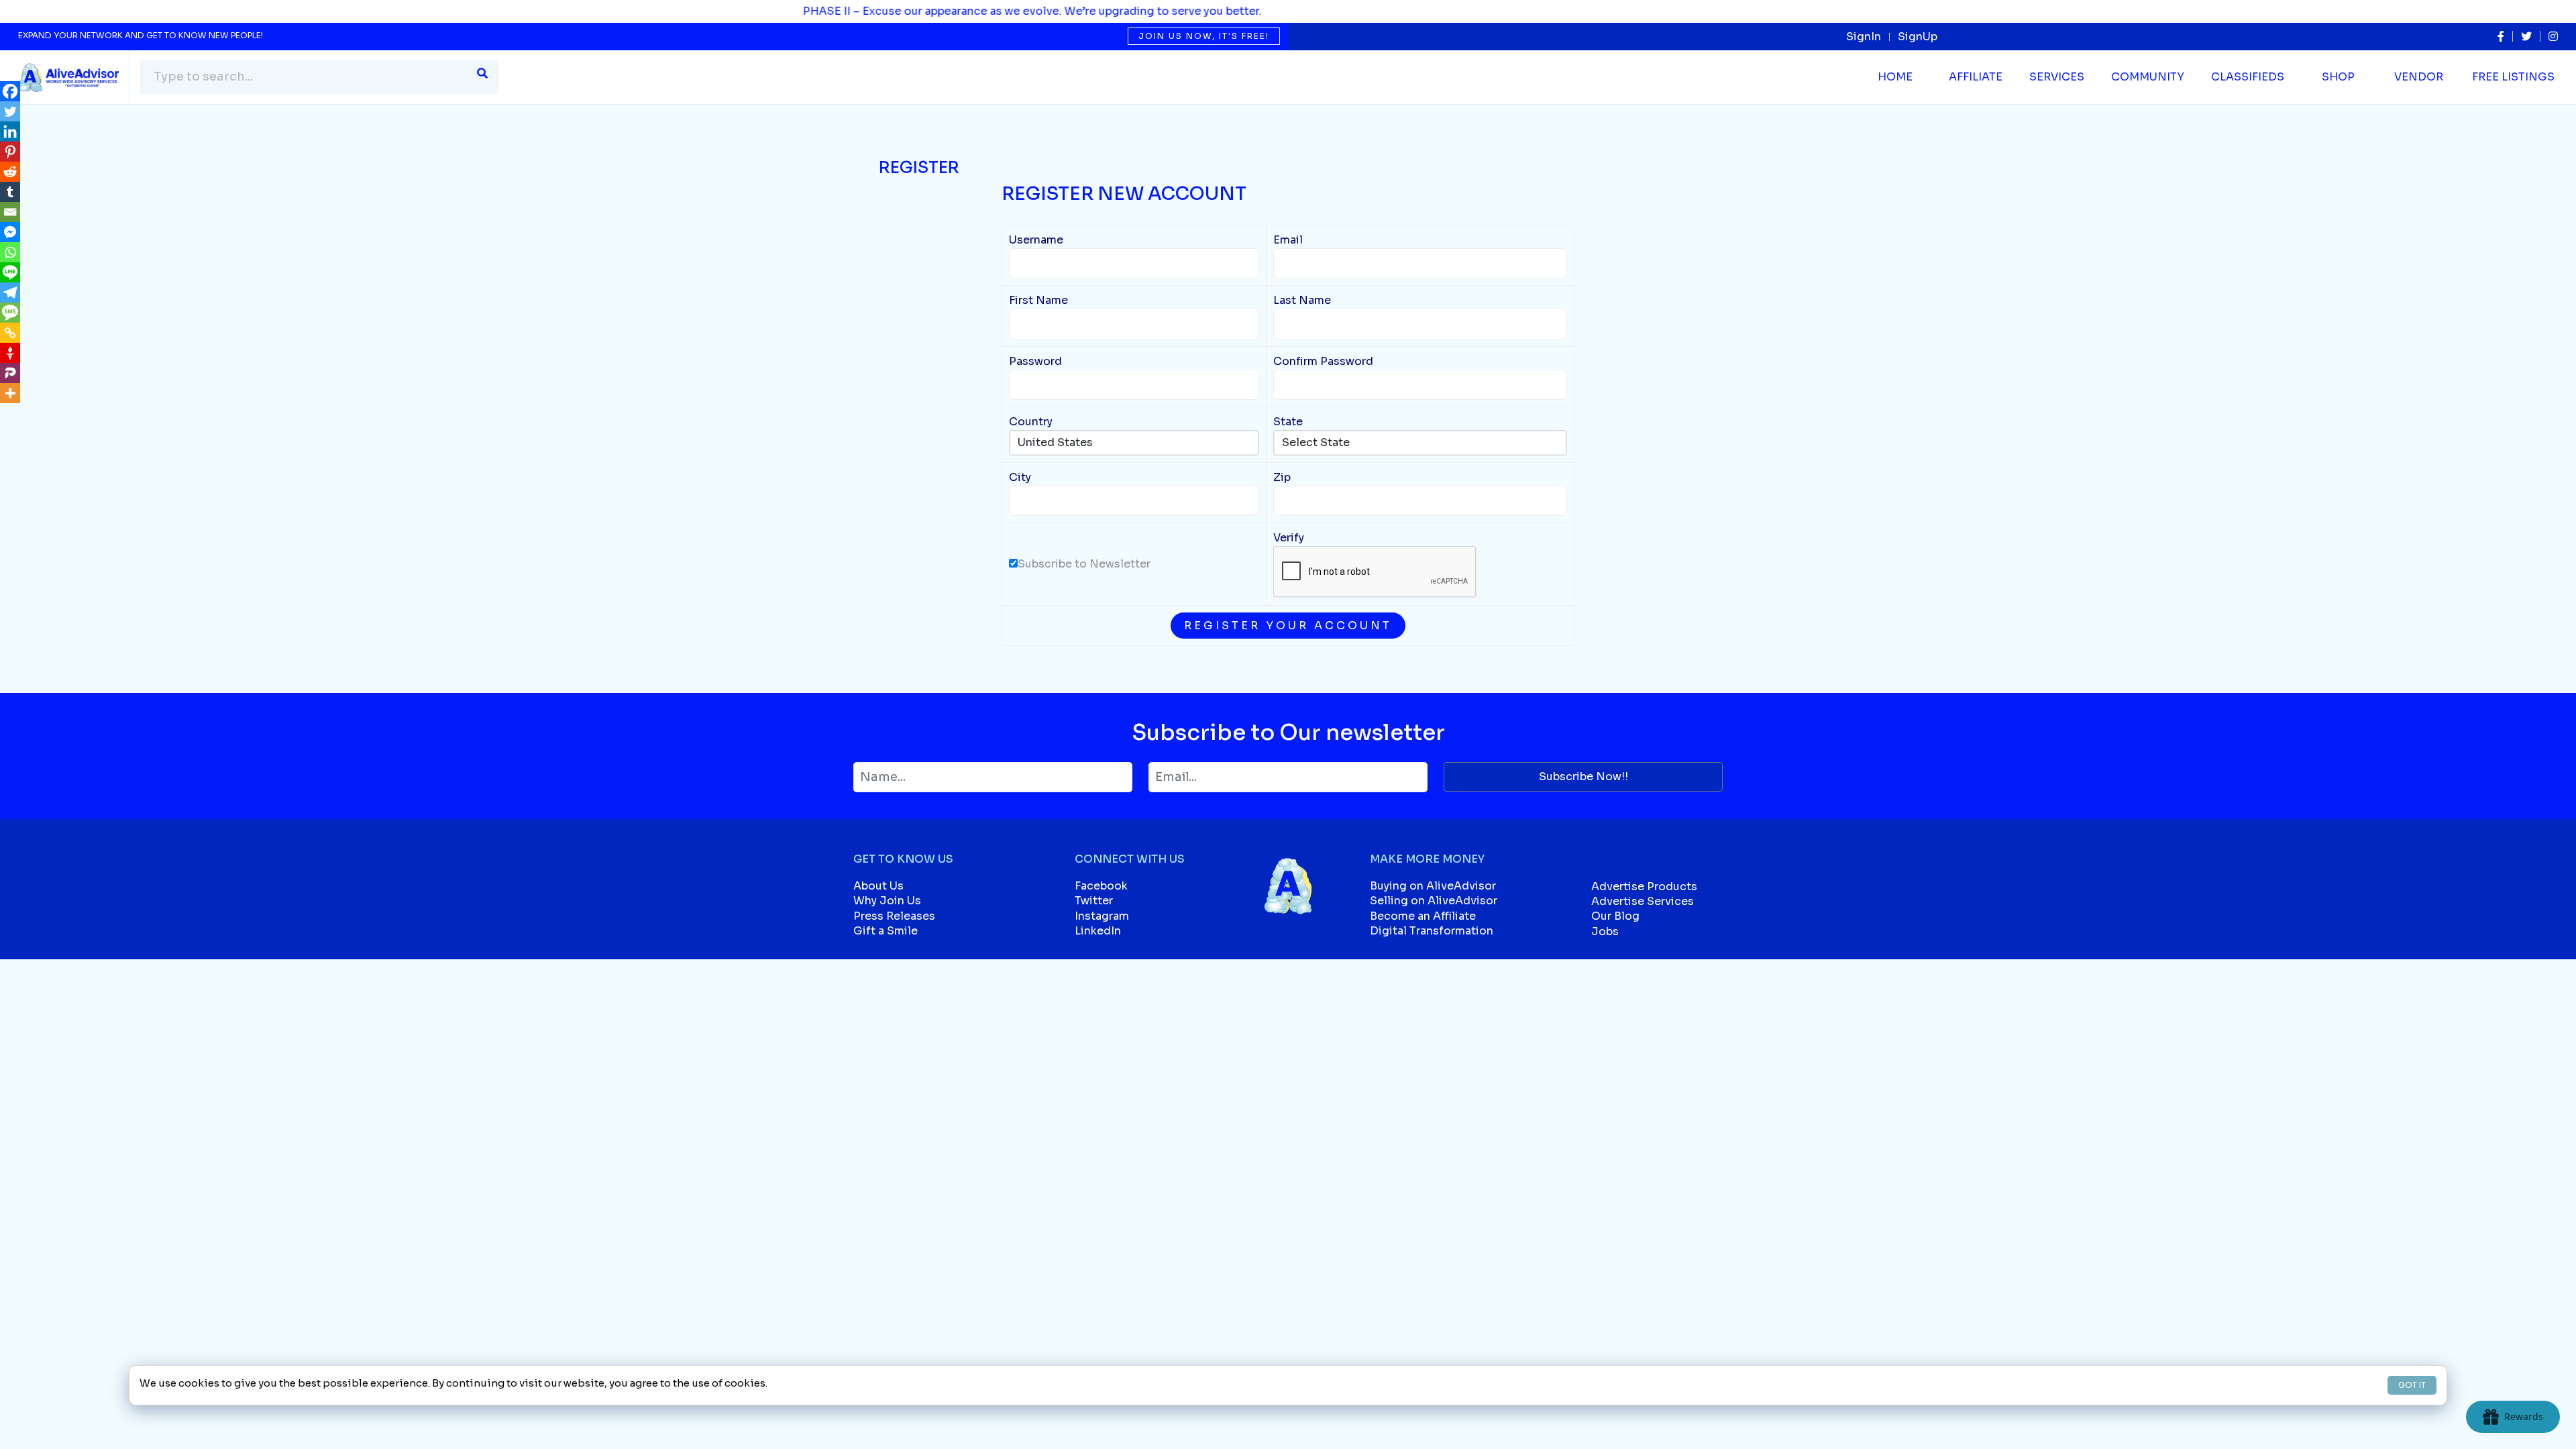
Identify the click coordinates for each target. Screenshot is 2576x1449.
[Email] (10, 212)
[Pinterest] (10, 152)
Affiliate (1976, 77)
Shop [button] (2338, 77)
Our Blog (1615, 916)
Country (1031, 422)
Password (1035, 361)
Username (1036, 240)
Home (1895, 77)
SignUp (1918, 37)
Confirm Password (1323, 361)
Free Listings (2513, 77)
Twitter (1094, 901)
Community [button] (2148, 77)
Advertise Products (1644, 887)
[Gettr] (10, 353)
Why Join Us (887, 901)
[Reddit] (10, 172)
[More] (10, 393)
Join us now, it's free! (1204, 36)
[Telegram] (10, 292)
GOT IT (2412, 1385)
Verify (1289, 538)
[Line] (10, 272)
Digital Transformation (1432, 931)
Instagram (1102, 916)
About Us (878, 886)
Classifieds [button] (2248, 77)
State (1288, 422)
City (1020, 477)
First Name (1038, 300)
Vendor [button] (2419, 77)
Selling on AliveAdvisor (1434, 901)
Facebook (1101, 886)
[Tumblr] (10, 192)
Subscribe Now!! (1584, 776)
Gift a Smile (885, 931)
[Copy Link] (10, 333)
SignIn (1864, 37)
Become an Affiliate (1423, 916)
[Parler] (10, 373)
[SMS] (10, 313)
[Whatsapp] (10, 252)
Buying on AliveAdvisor (1433, 886)
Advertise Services (1643, 901)
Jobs (1605, 931)
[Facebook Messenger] (10, 232)
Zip (1282, 477)
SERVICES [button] (2057, 77)
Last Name (1302, 300)
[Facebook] (10, 91)
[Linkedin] (10, 131)
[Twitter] (10, 111)
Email (1288, 240)
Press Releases (894, 916)
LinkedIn (1098, 931)
